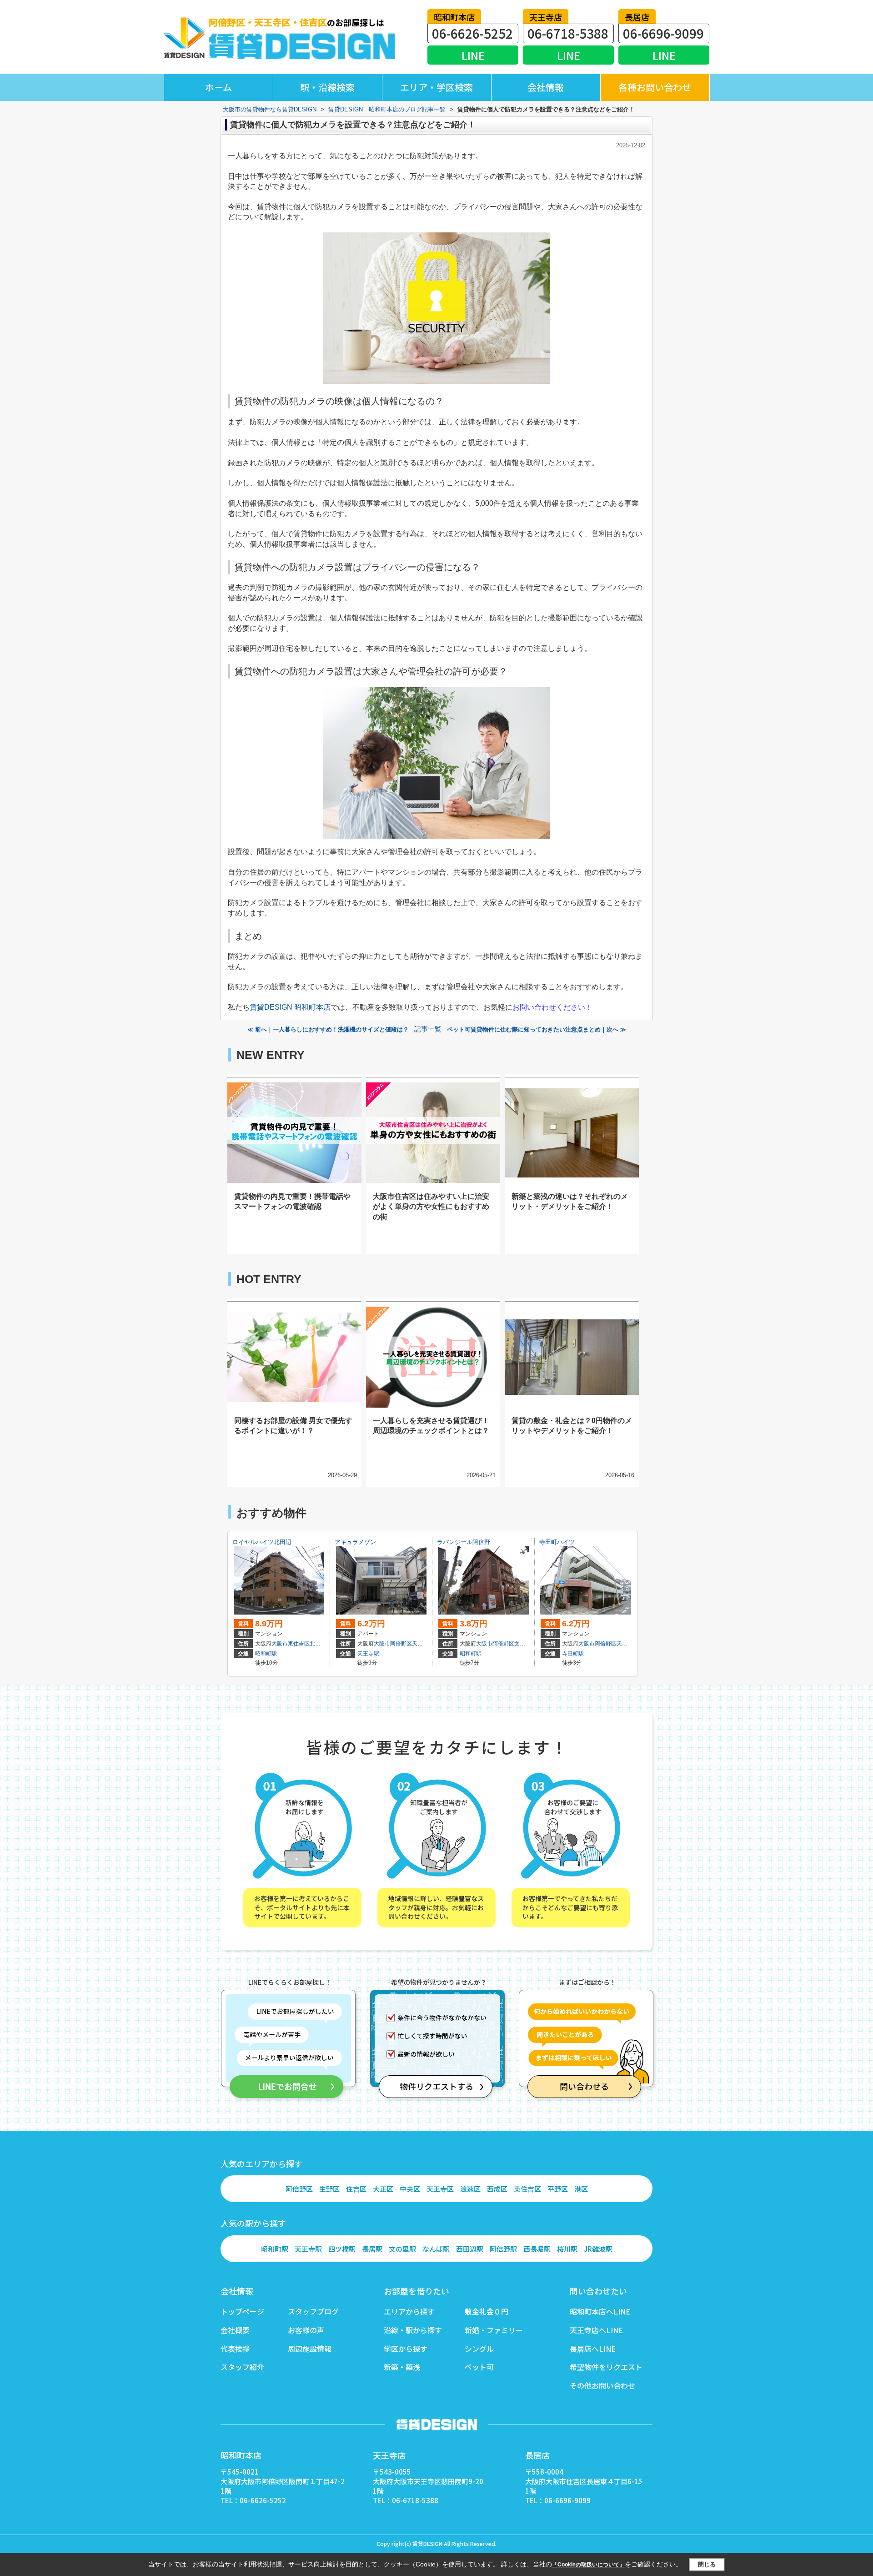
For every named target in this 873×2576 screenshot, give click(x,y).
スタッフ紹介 (242, 2367)
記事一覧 (428, 1029)
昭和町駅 (266, 1654)
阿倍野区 (299, 2189)
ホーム (218, 87)
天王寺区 (440, 2189)
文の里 (522, 1644)
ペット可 (479, 2367)
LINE (473, 55)
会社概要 (235, 2330)
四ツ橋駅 (342, 2249)
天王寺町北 (426, 1644)
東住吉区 (527, 2189)
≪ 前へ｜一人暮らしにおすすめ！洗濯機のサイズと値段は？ (328, 1029)
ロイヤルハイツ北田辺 (262, 1542)
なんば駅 (436, 2249)
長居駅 (372, 2249)
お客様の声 (306, 2330)
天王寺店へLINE (596, 2330)
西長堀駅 (537, 2249)
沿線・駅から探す (413, 2330)
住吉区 (356, 2189)
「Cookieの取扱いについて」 (588, 2565)
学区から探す (406, 2349)
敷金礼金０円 (487, 2311)
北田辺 (318, 1644)
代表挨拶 (235, 2349)
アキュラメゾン (355, 1542)
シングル (479, 2349)
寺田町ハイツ (557, 1542)
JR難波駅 (598, 2249)
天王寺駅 (368, 1654)
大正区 (383, 2189)
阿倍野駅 (503, 2249)
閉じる (707, 2564)
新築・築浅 (402, 2367)
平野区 (558, 2189)
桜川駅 (567, 2249)
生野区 (329, 2189)
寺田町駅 (573, 1654)
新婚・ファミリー (494, 2330)
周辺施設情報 (310, 2349)
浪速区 (470, 2189)
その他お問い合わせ (602, 2385)
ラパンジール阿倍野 (464, 1542)
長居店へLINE (593, 2349)
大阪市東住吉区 (291, 1644)
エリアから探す (409, 2311)
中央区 (410, 2189)
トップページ (242, 2311)
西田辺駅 (470, 2249)
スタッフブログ (313, 2311)
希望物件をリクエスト (606, 2367)
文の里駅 (402, 2249)
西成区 (497, 2189)
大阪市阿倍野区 (393, 1644)
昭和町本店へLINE (600, 2311)
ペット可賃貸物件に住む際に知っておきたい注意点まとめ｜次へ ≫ (537, 1029)
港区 (581, 2189)
